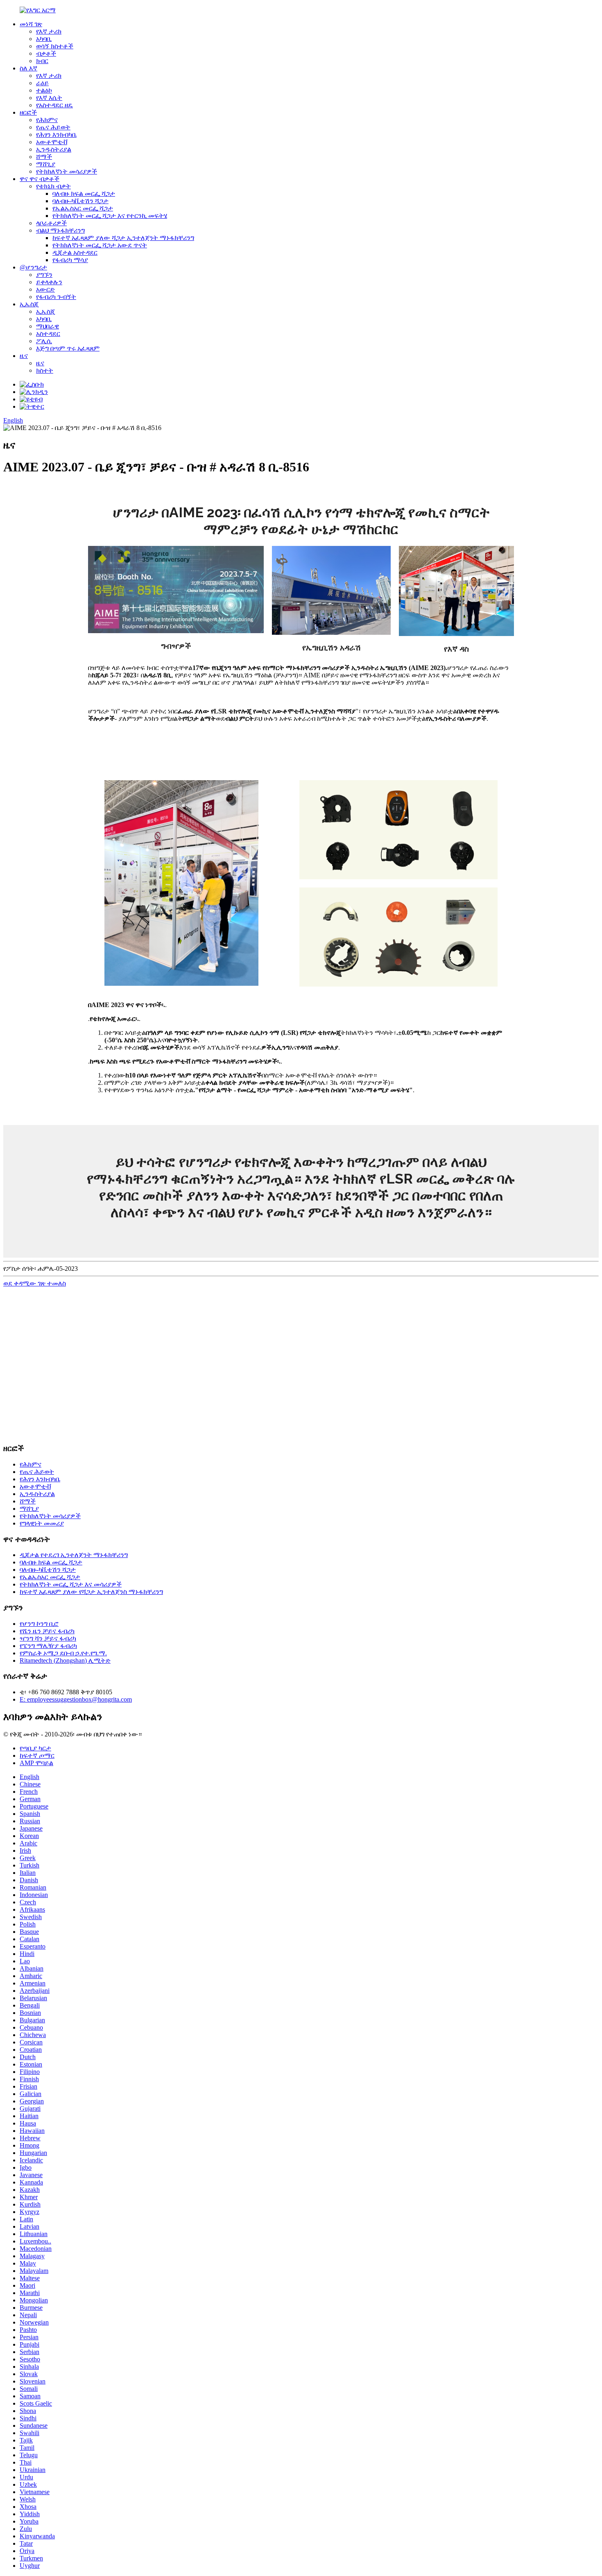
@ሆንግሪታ (33, 267)
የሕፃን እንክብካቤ (56, 135)
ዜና (24, 356)
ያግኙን (44, 275)
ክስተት (45, 370)
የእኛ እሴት (49, 98)
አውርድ (45, 289)
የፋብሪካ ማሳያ (70, 260)
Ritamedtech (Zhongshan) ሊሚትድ (65, 1660)
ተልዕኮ (44, 90)
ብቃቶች (46, 53)
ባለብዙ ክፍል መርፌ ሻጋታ (84, 194)
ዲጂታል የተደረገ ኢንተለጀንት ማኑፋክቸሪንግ (74, 1555)
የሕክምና (47, 120)
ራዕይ (42, 83)
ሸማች (44, 157)
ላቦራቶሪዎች (51, 223)
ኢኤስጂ (29, 304)
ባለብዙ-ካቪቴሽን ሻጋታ (80, 201)
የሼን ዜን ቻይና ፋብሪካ (47, 1631)
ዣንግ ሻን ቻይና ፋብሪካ (48, 1638)
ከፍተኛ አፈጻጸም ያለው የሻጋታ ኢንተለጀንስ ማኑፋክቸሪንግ (91, 1592)
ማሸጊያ (46, 164)
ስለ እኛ (28, 68)
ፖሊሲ (44, 341)
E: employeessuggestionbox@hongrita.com (76, 1699)
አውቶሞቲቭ (52, 142)
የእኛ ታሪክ (49, 31)
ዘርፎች (28, 112)
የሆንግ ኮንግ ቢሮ (39, 1624)
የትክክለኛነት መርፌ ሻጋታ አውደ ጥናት (100, 245)
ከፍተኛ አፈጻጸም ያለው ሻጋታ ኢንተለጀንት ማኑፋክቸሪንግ (123, 238)
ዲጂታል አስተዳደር (75, 252)
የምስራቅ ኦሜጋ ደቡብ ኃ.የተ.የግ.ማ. (63, 1653)
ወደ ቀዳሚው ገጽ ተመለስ (35, 1283)
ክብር (42, 61)
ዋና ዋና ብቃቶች (40, 179)
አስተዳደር (48, 334)
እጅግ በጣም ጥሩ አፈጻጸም (68, 348)
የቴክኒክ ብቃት (53, 186)
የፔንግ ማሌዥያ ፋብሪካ (48, 1646)
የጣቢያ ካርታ (35, 1748)
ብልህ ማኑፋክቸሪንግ (60, 230)
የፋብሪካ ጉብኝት (56, 297)
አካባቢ (44, 39)
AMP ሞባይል (36, 1763)
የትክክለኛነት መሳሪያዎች (67, 171)
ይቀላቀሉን (49, 282)
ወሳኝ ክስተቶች (55, 46)
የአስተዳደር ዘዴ (54, 105)
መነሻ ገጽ (31, 24)
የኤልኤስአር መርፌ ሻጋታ (83, 208)
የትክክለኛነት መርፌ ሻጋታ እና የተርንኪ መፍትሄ (110, 216)
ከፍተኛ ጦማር (37, 1755)
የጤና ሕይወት (53, 127)
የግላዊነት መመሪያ (42, 1523)
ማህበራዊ (48, 326)
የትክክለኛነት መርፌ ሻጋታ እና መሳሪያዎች (71, 1584)
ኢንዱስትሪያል (54, 149)
